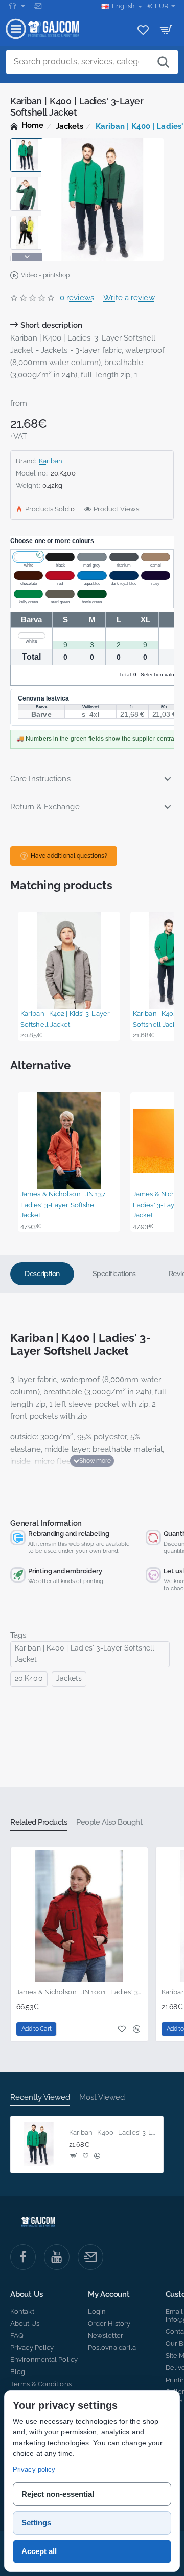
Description (42, 1274)
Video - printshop (45, 275)
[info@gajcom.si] (39, 6)
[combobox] (77, 62)
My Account (109, 2295)
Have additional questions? (69, 856)
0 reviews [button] (77, 298)
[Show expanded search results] (163, 62)
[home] (27, 126)
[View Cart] (166, 29)
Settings (36, 2523)
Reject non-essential (58, 2494)
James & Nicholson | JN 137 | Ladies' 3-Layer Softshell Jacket (65, 1205)
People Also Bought (109, 1822)
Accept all (39, 2551)
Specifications (114, 1274)
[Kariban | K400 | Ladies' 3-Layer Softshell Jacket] (39, 2144)
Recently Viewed (40, 2097)
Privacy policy (34, 2469)
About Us (26, 2295)
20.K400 (29, 1678)
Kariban (51, 461)
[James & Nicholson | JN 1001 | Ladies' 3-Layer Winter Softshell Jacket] (79, 1916)
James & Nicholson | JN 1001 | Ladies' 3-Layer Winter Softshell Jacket (79, 1992)
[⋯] (17, 6)
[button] (27, 142)
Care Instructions (40, 779)
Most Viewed (102, 2097)
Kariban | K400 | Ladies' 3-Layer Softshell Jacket (85, 1654)
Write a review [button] (129, 298)
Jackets (70, 126)
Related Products (39, 1822)
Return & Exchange (45, 807)
